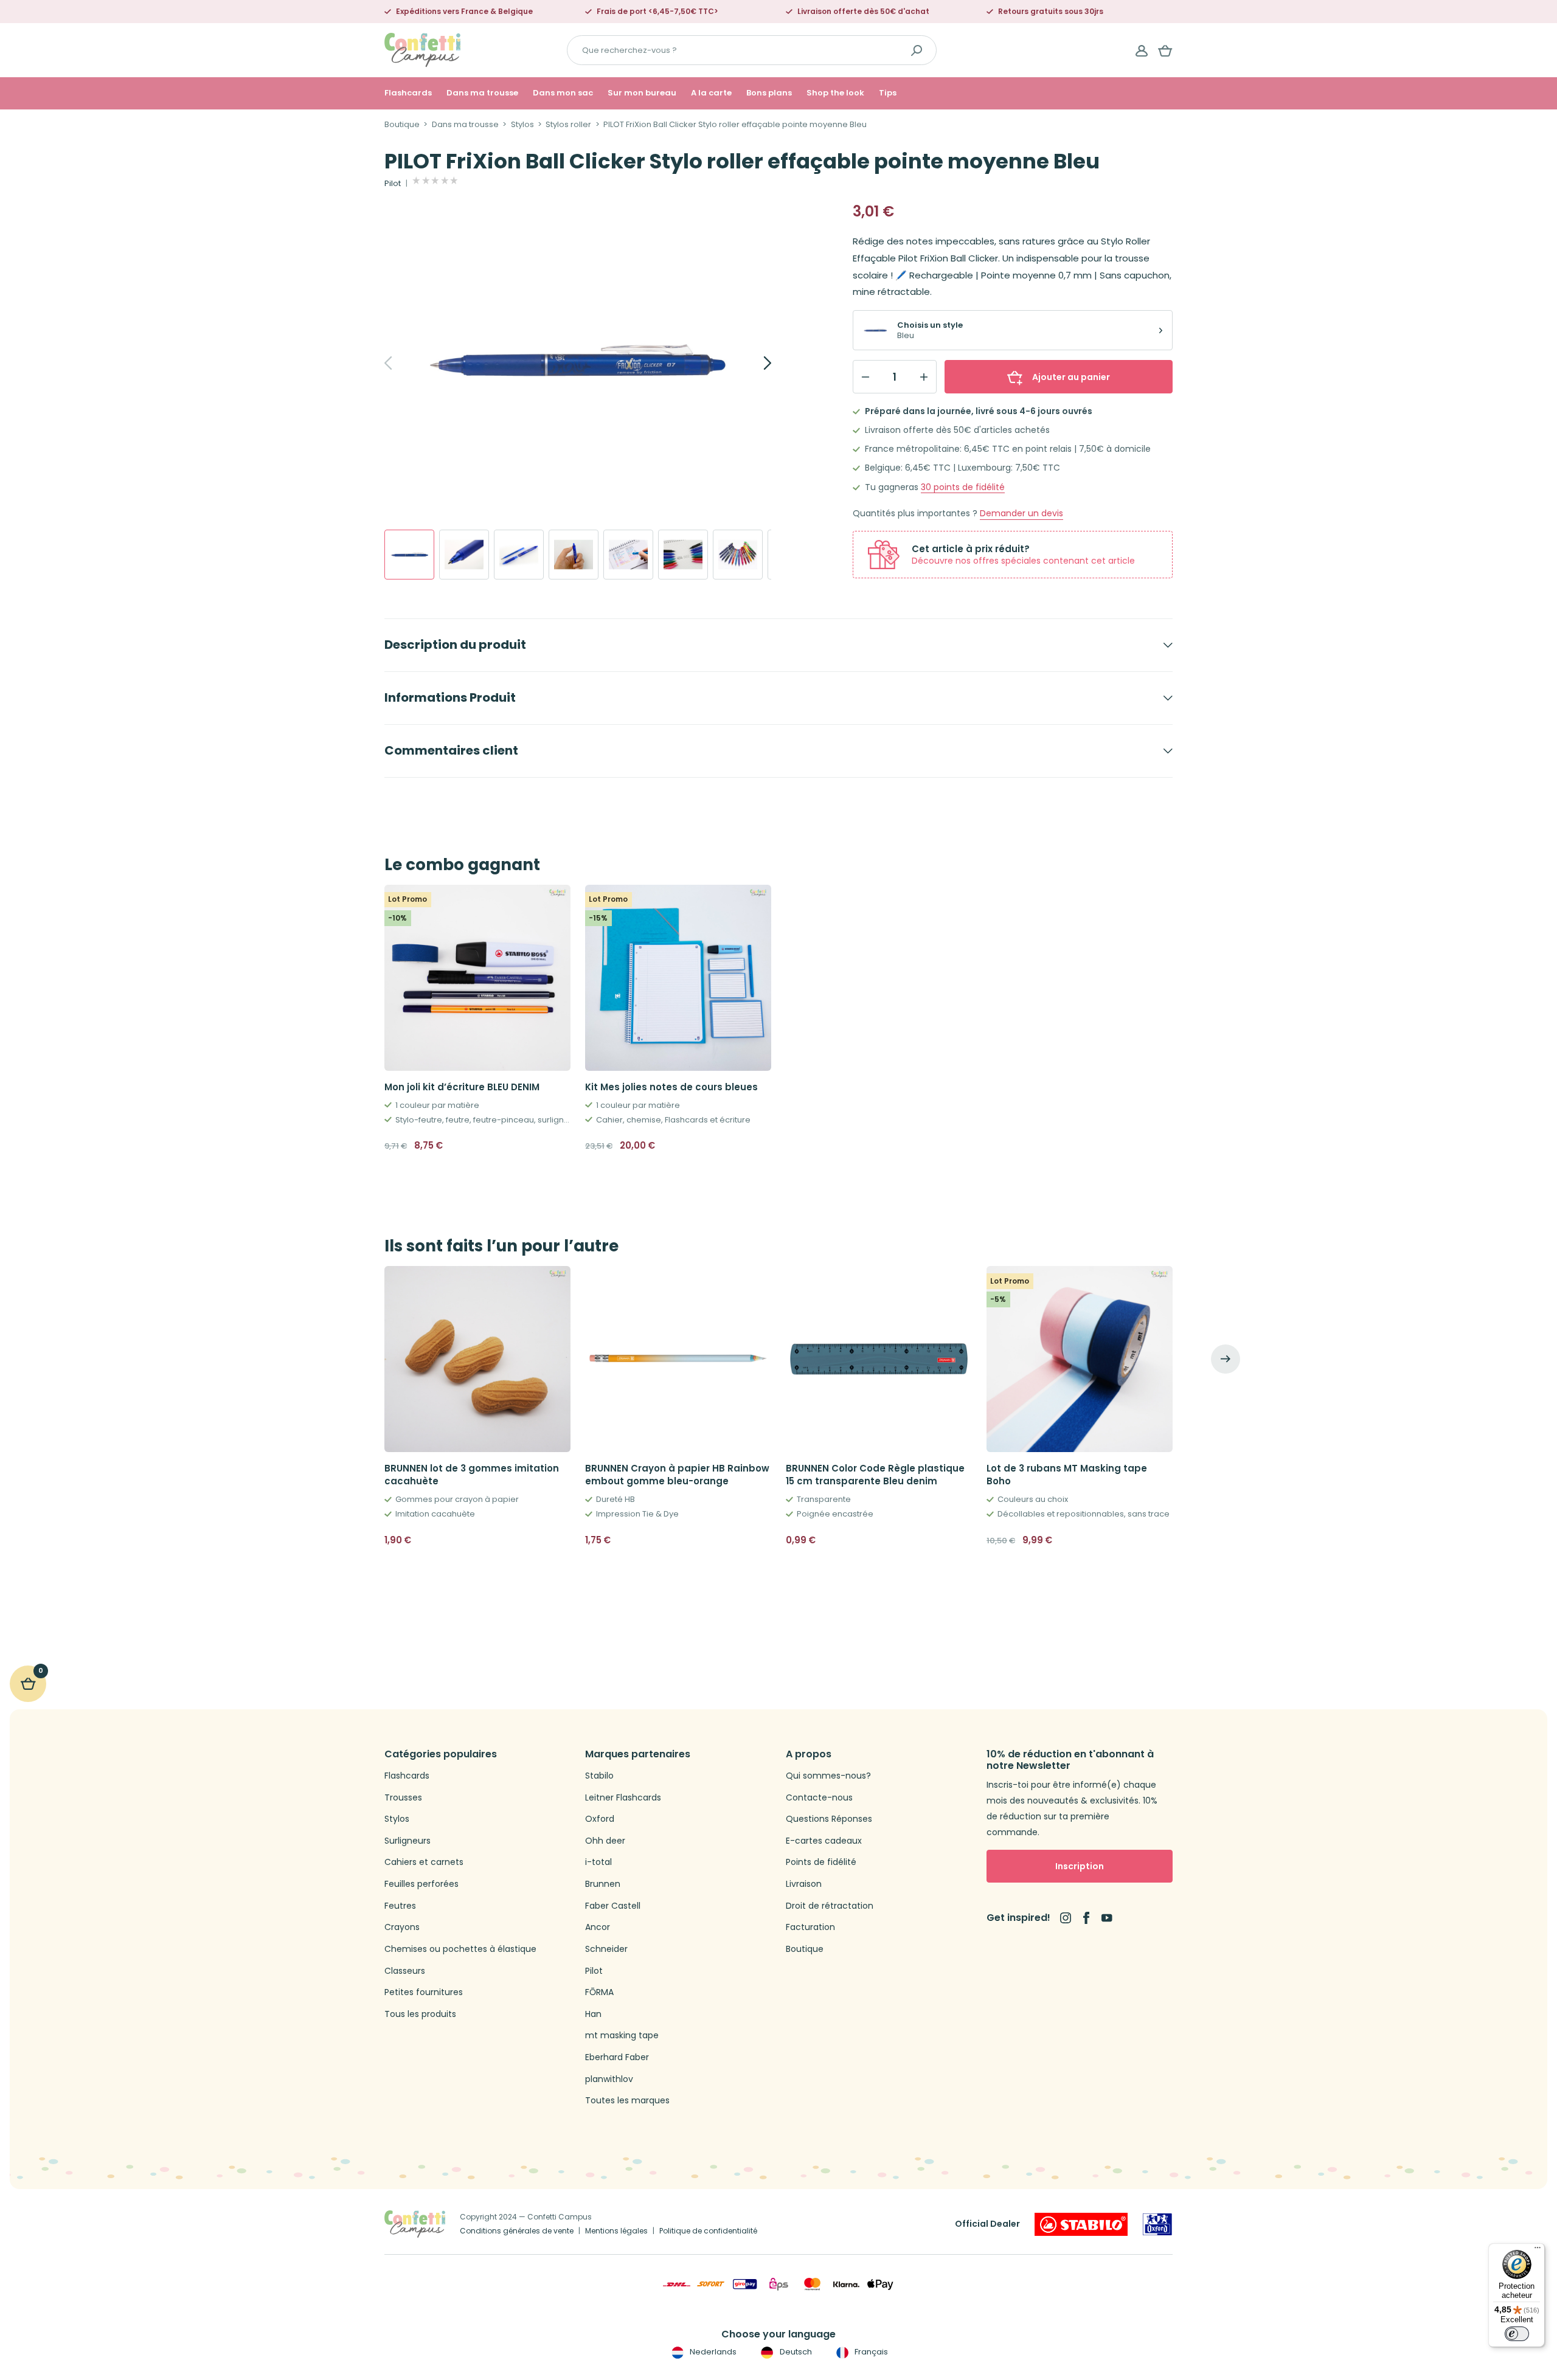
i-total (598, 1862)
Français (870, 2352)
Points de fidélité (821, 1862)
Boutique (402, 125)
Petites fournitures (424, 1992)
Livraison (804, 1884)
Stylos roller (568, 125)
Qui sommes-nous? (828, 1776)
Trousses (403, 1798)
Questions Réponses (829, 1819)
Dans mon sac (563, 93)
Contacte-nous (819, 1798)
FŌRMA (599, 1992)
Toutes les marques (627, 2101)
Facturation (810, 1927)
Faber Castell (613, 1906)
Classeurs (405, 1971)
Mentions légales (616, 2231)
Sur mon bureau (642, 93)
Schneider (606, 1949)
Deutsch (795, 2352)
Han (593, 2014)
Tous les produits (420, 2014)
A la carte (711, 93)
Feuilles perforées (421, 1884)
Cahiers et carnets (424, 1862)
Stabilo (599, 1776)
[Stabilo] (1081, 2224)
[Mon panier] (1165, 50)
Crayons (402, 1927)
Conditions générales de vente (517, 2231)
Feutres (400, 1906)
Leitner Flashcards (623, 1798)
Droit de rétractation (830, 1906)
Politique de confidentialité (708, 2231)
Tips (888, 93)
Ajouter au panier (1071, 377)
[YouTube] (1107, 1918)
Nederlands (712, 2352)
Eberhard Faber (617, 2057)
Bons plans (769, 93)
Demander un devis (1021, 514)
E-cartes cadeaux (824, 1841)
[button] (557, 1540)
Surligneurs (407, 1841)
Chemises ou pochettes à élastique (460, 1949)
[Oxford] (1157, 2224)
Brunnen (603, 1884)
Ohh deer (605, 1841)
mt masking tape (622, 2036)
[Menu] (1538, 2250)
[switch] (1517, 2334)
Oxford (600, 1819)
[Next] (754, 363)
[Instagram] (1066, 1918)
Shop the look (835, 93)
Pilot (393, 184)
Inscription (1080, 1866)
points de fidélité (963, 487)
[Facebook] (1086, 1918)
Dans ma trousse (482, 93)
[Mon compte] (1142, 50)
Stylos (522, 125)
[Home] (422, 50)
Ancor (598, 1927)
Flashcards (408, 93)
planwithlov (609, 2079)
